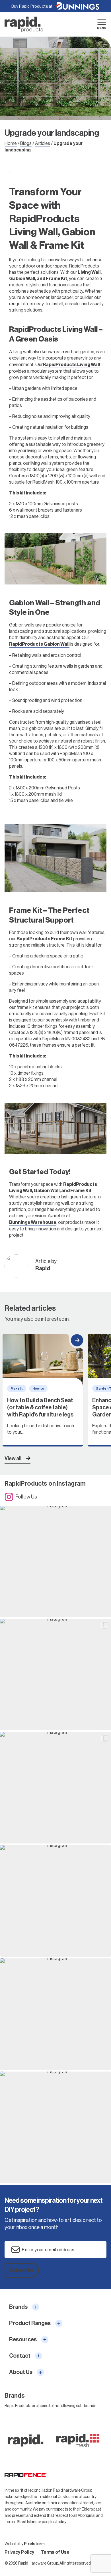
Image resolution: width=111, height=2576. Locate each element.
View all (13, 1458)
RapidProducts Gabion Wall (39, 644)
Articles (43, 143)
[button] (55, 1561)
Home (11, 143)
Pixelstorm (34, 2544)
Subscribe (22, 2270)
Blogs (26, 143)
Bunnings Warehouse (33, 1222)
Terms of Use (55, 2552)
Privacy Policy (19, 2552)
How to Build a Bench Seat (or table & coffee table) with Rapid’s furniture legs (43, 1390)
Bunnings (78, 6)
